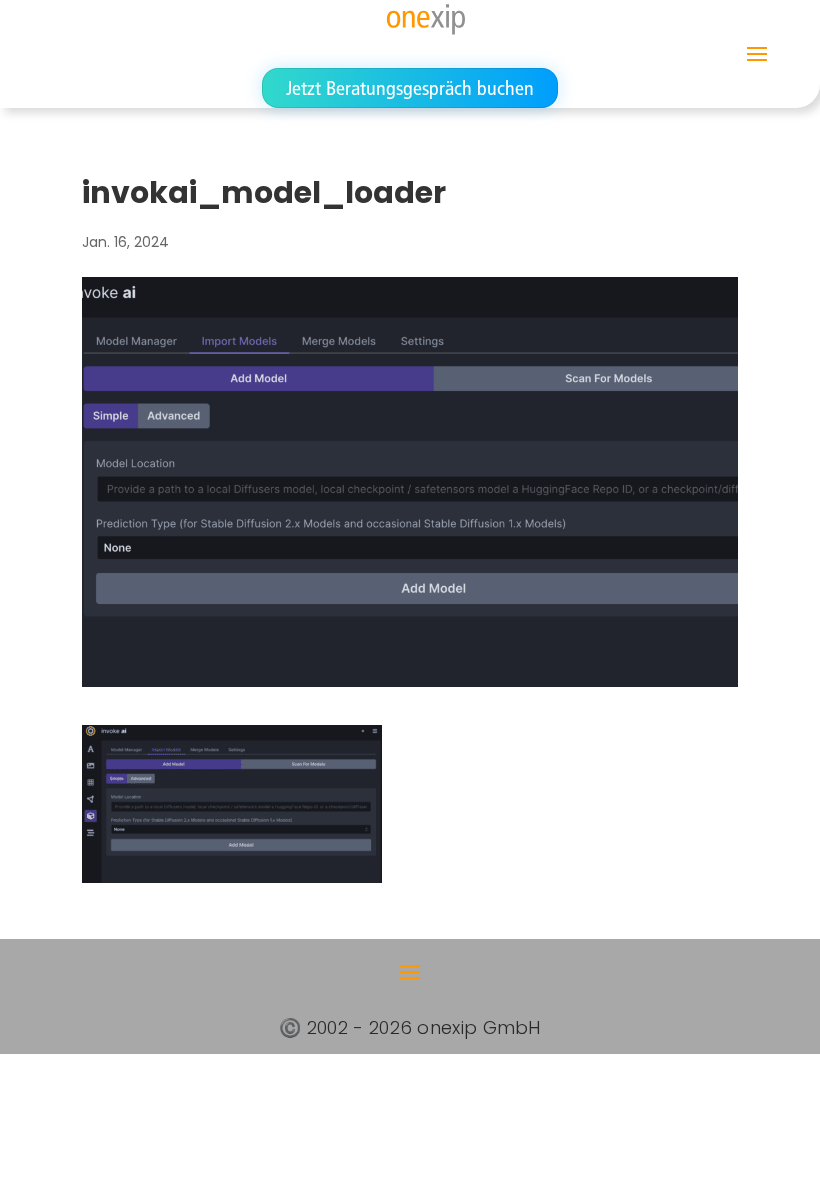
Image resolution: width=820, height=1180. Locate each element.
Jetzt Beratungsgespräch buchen (410, 88)
